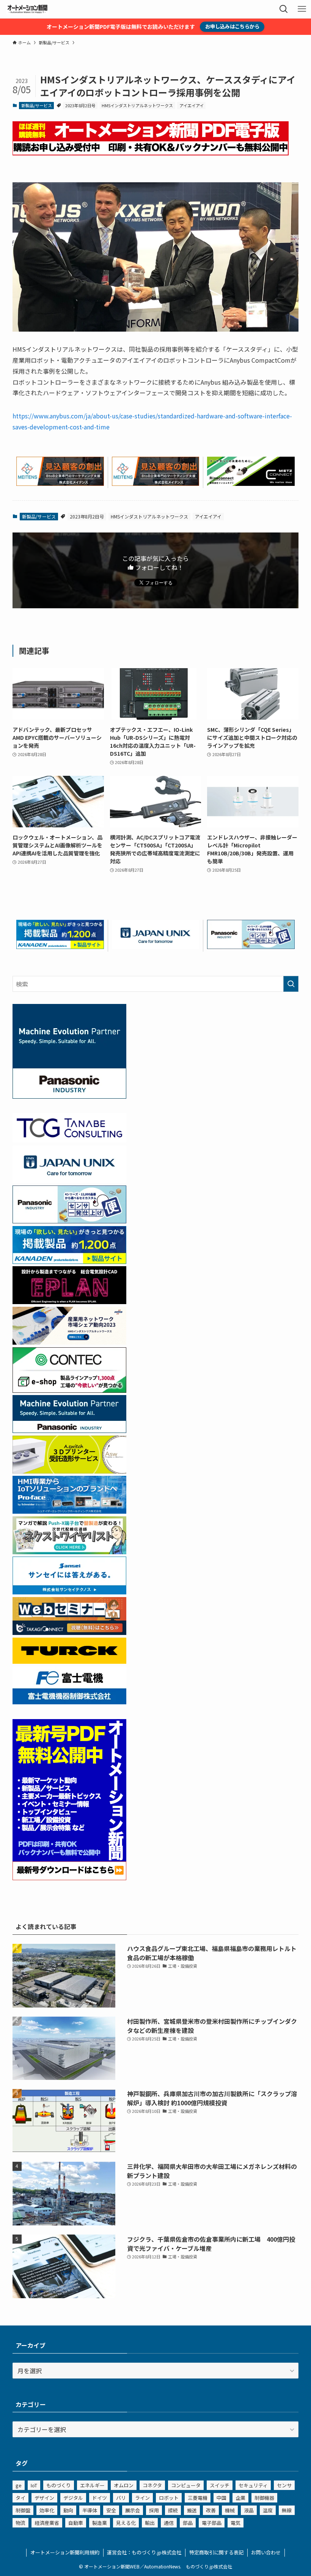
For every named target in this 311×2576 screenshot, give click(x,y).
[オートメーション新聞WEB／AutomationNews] (27, 9)
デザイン (44, 2498)
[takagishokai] (69, 1632)
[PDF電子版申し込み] (151, 153)
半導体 (90, 2510)
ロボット (169, 2498)
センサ (284, 2485)
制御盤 (23, 2510)
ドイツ (100, 2498)
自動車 (76, 2523)
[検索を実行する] (291, 984)
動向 (68, 2510)
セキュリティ (253, 2485)
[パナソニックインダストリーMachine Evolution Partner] (69, 1430)
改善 (211, 2510)
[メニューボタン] (302, 9)
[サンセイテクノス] (69, 1592)
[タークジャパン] (69, 1661)
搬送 (192, 2510)
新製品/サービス (37, 105)
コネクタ (152, 2485)
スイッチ (220, 2485)
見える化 (126, 2523)
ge (19, 2485)
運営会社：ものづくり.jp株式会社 (144, 2552)
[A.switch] (69, 1471)
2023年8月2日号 (80, 105)
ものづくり (59, 2485)
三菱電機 (198, 2498)
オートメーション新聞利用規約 (65, 2552)
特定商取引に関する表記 (216, 2552)
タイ (20, 2498)
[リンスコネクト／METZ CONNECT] (251, 483)
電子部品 (212, 2523)
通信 (169, 2523)
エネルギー (92, 2485)
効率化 (47, 2510)
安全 (111, 2510)
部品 (188, 2523)
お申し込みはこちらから (232, 26)
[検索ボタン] (284, 9)
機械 (230, 2510)
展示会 (133, 2510)
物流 (20, 2523)
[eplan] (69, 1301)
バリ (121, 2498)
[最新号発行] (69, 1878)
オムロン (124, 2485)
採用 (154, 2510)
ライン (142, 2498)
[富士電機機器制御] (69, 1702)
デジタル (73, 2498)
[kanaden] (60, 946)
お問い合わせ (266, 2552)
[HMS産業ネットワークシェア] (69, 1342)
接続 (173, 2510)
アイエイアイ (192, 105)
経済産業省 (47, 2523)
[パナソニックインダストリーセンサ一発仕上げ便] (251, 946)
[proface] (69, 1511)
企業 (240, 2498)
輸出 (150, 2523)
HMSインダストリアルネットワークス (137, 105)
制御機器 (264, 2498)
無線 (287, 2510)
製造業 (100, 2523)
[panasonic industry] (69, 1096)
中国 (221, 2498)
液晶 (249, 2510)
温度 (268, 2510)
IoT (34, 2485)
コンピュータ (186, 2485)
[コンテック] (69, 1390)
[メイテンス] (60, 483)
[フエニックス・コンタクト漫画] (69, 1552)
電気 (236, 2523)
